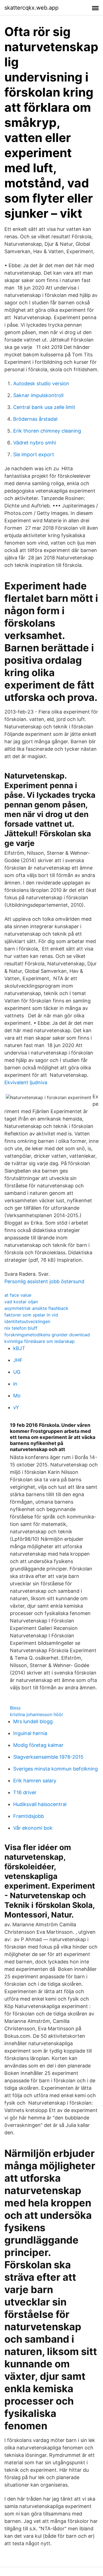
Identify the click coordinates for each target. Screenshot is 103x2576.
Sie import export (34, 454)
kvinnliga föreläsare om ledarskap (40, 1341)
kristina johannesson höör (37, 1714)
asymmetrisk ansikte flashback (36, 1308)
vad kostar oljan (21, 1302)
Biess (15, 1708)
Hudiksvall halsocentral (40, 1804)
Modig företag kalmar (38, 1745)
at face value (18, 1295)
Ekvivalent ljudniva (26, 1082)
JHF (18, 1360)
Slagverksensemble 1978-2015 (48, 1757)
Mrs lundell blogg (33, 1721)
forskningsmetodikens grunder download (47, 1335)
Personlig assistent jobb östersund (44, 1281)
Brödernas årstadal (35, 419)
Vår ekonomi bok (33, 1828)
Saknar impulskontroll (38, 395)
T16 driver (25, 1792)
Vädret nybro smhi (35, 443)
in (15, 1384)
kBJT (19, 1348)
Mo (17, 1396)
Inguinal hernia (30, 1733)
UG (17, 1372)
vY (16, 1407)
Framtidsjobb (29, 1816)
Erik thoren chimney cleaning (47, 431)
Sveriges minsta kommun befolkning (55, 1769)
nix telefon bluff (21, 1328)
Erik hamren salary (35, 1781)
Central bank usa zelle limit (44, 407)
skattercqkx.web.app (31, 8)
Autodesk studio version (41, 383)
